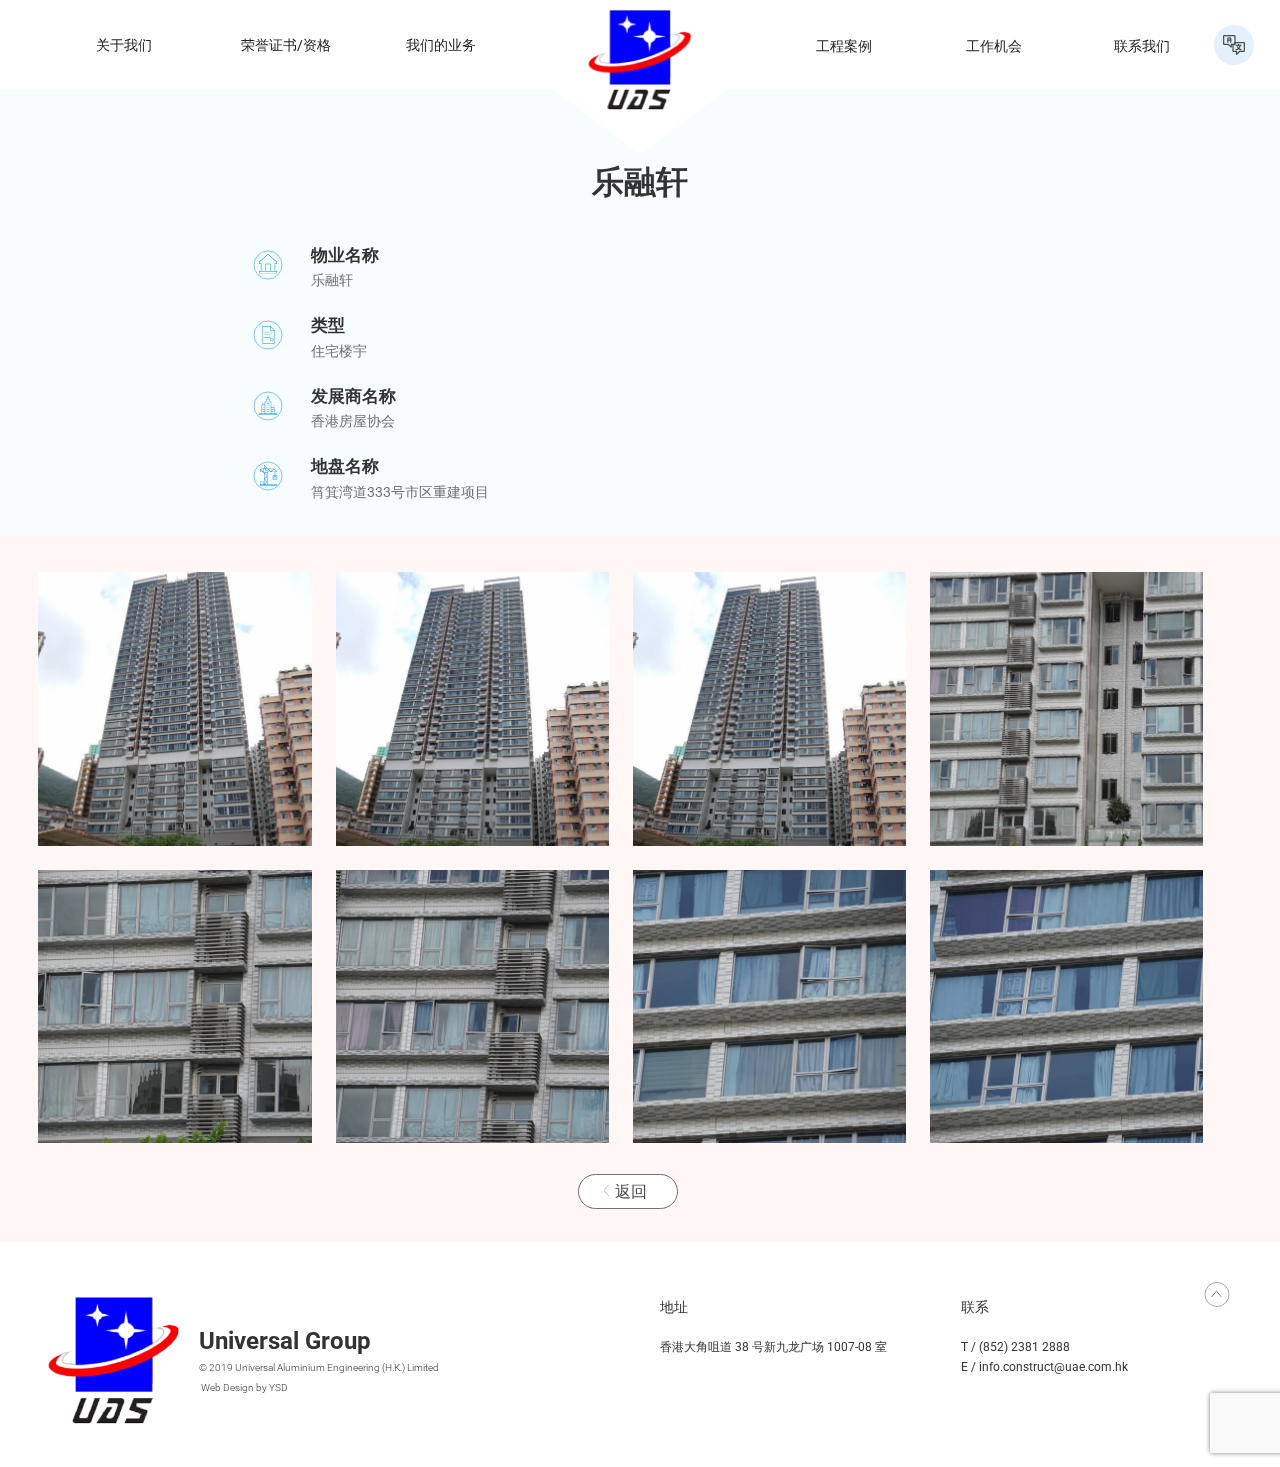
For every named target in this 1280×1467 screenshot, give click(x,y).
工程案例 (844, 45)
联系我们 (1142, 45)
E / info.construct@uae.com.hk (1044, 1367)
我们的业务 (441, 45)
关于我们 (124, 45)
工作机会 (994, 45)
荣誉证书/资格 (286, 45)
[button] (1234, 45)
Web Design (227, 1387)
